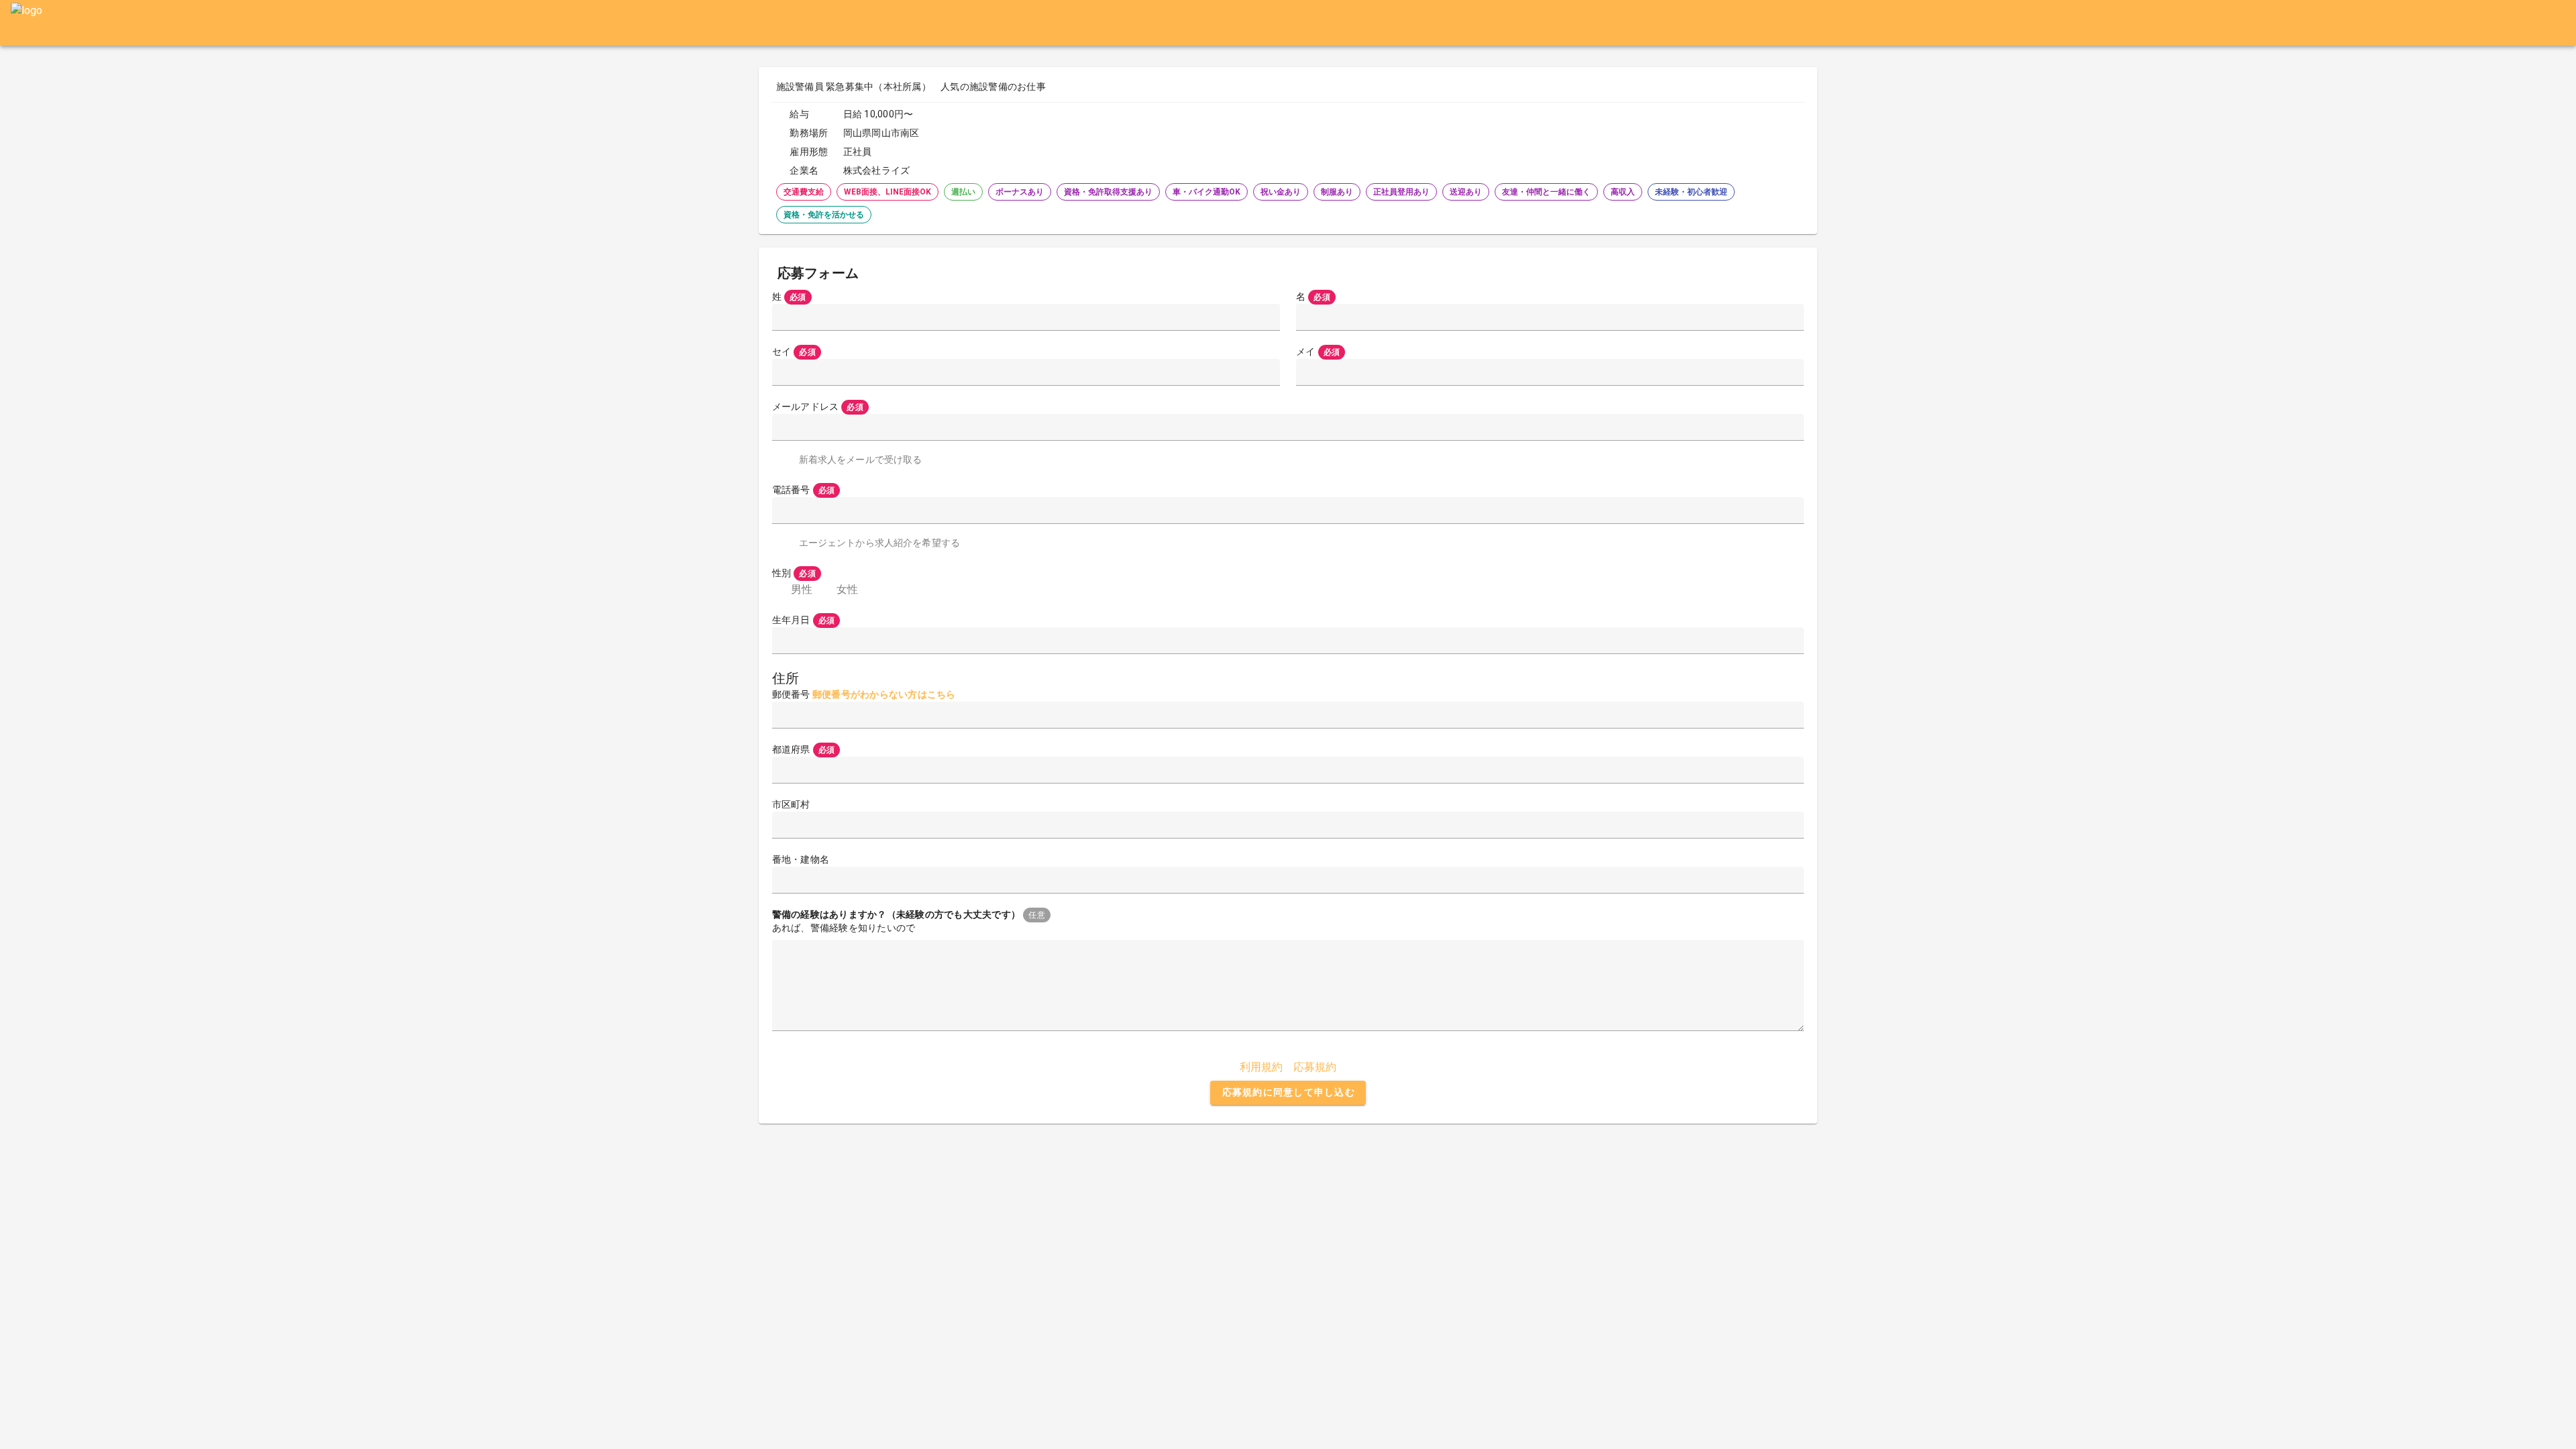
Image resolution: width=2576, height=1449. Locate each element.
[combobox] (1288, 770)
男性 (802, 589)
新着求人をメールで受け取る (861, 460)
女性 (847, 589)
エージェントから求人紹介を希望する (879, 543)
